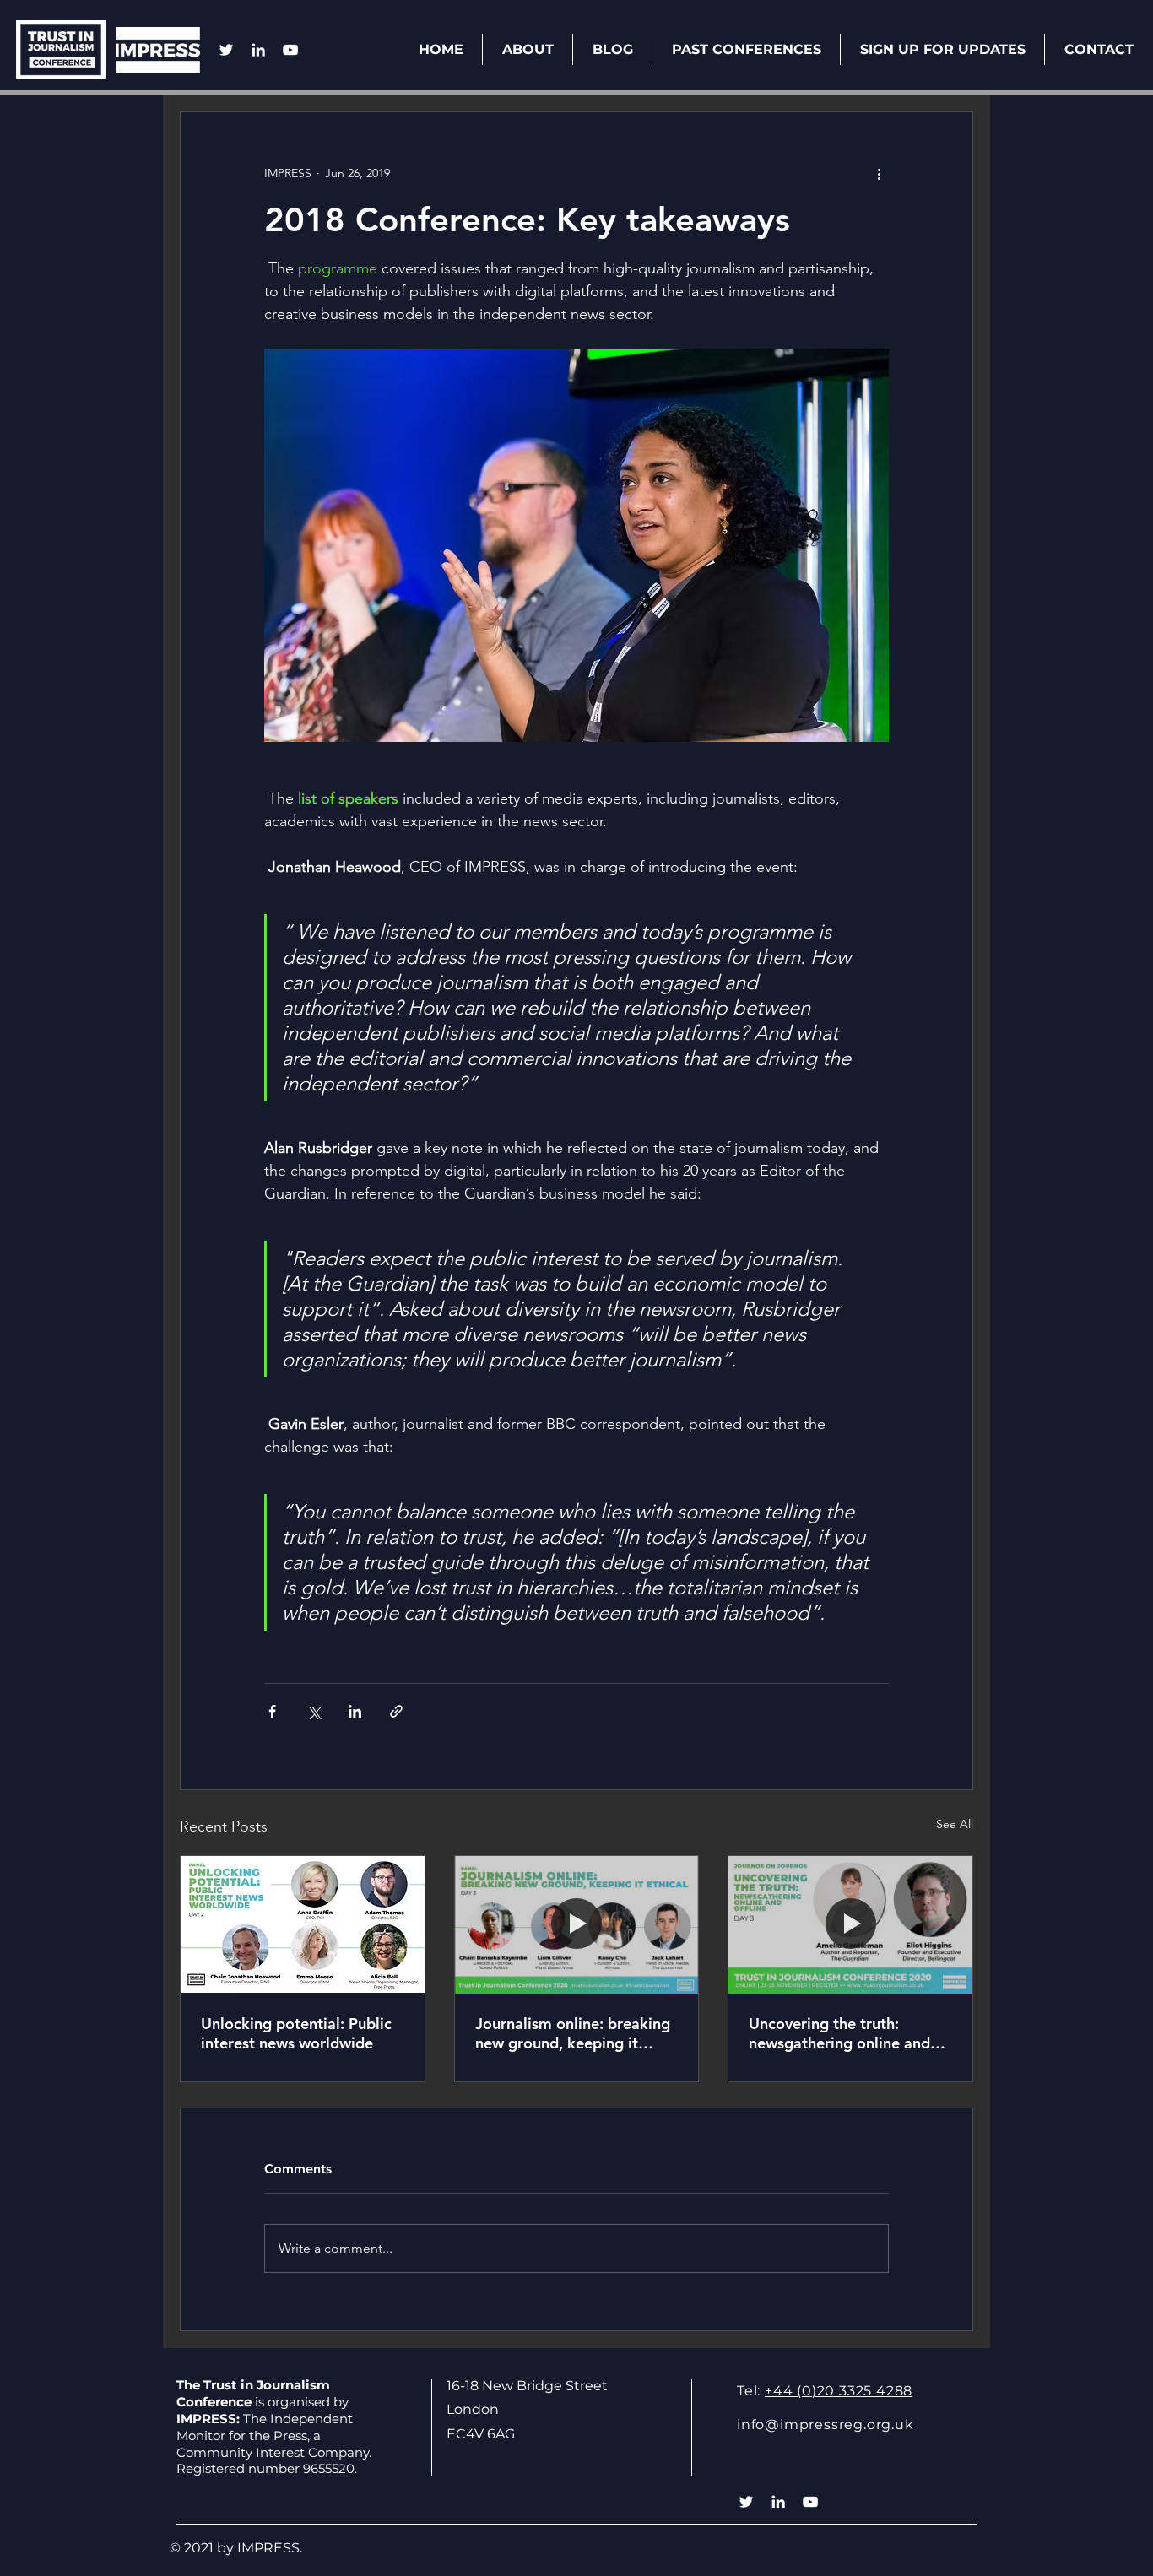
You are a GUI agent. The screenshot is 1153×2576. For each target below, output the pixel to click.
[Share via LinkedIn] (355, 1711)
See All (955, 1824)
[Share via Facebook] (272, 1711)
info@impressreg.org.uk (826, 2424)
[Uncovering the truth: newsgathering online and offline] (850, 1924)
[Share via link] (396, 1711)
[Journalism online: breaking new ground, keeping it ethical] (577, 1924)
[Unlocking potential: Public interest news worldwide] (303, 1924)
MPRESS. (272, 2548)
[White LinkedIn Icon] (258, 50)
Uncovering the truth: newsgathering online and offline (839, 2033)
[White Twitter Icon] (226, 50)
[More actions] (879, 173)
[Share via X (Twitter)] (314, 1711)
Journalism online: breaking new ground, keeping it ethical (573, 2033)
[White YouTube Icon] (290, 50)
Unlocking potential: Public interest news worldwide (296, 2033)
